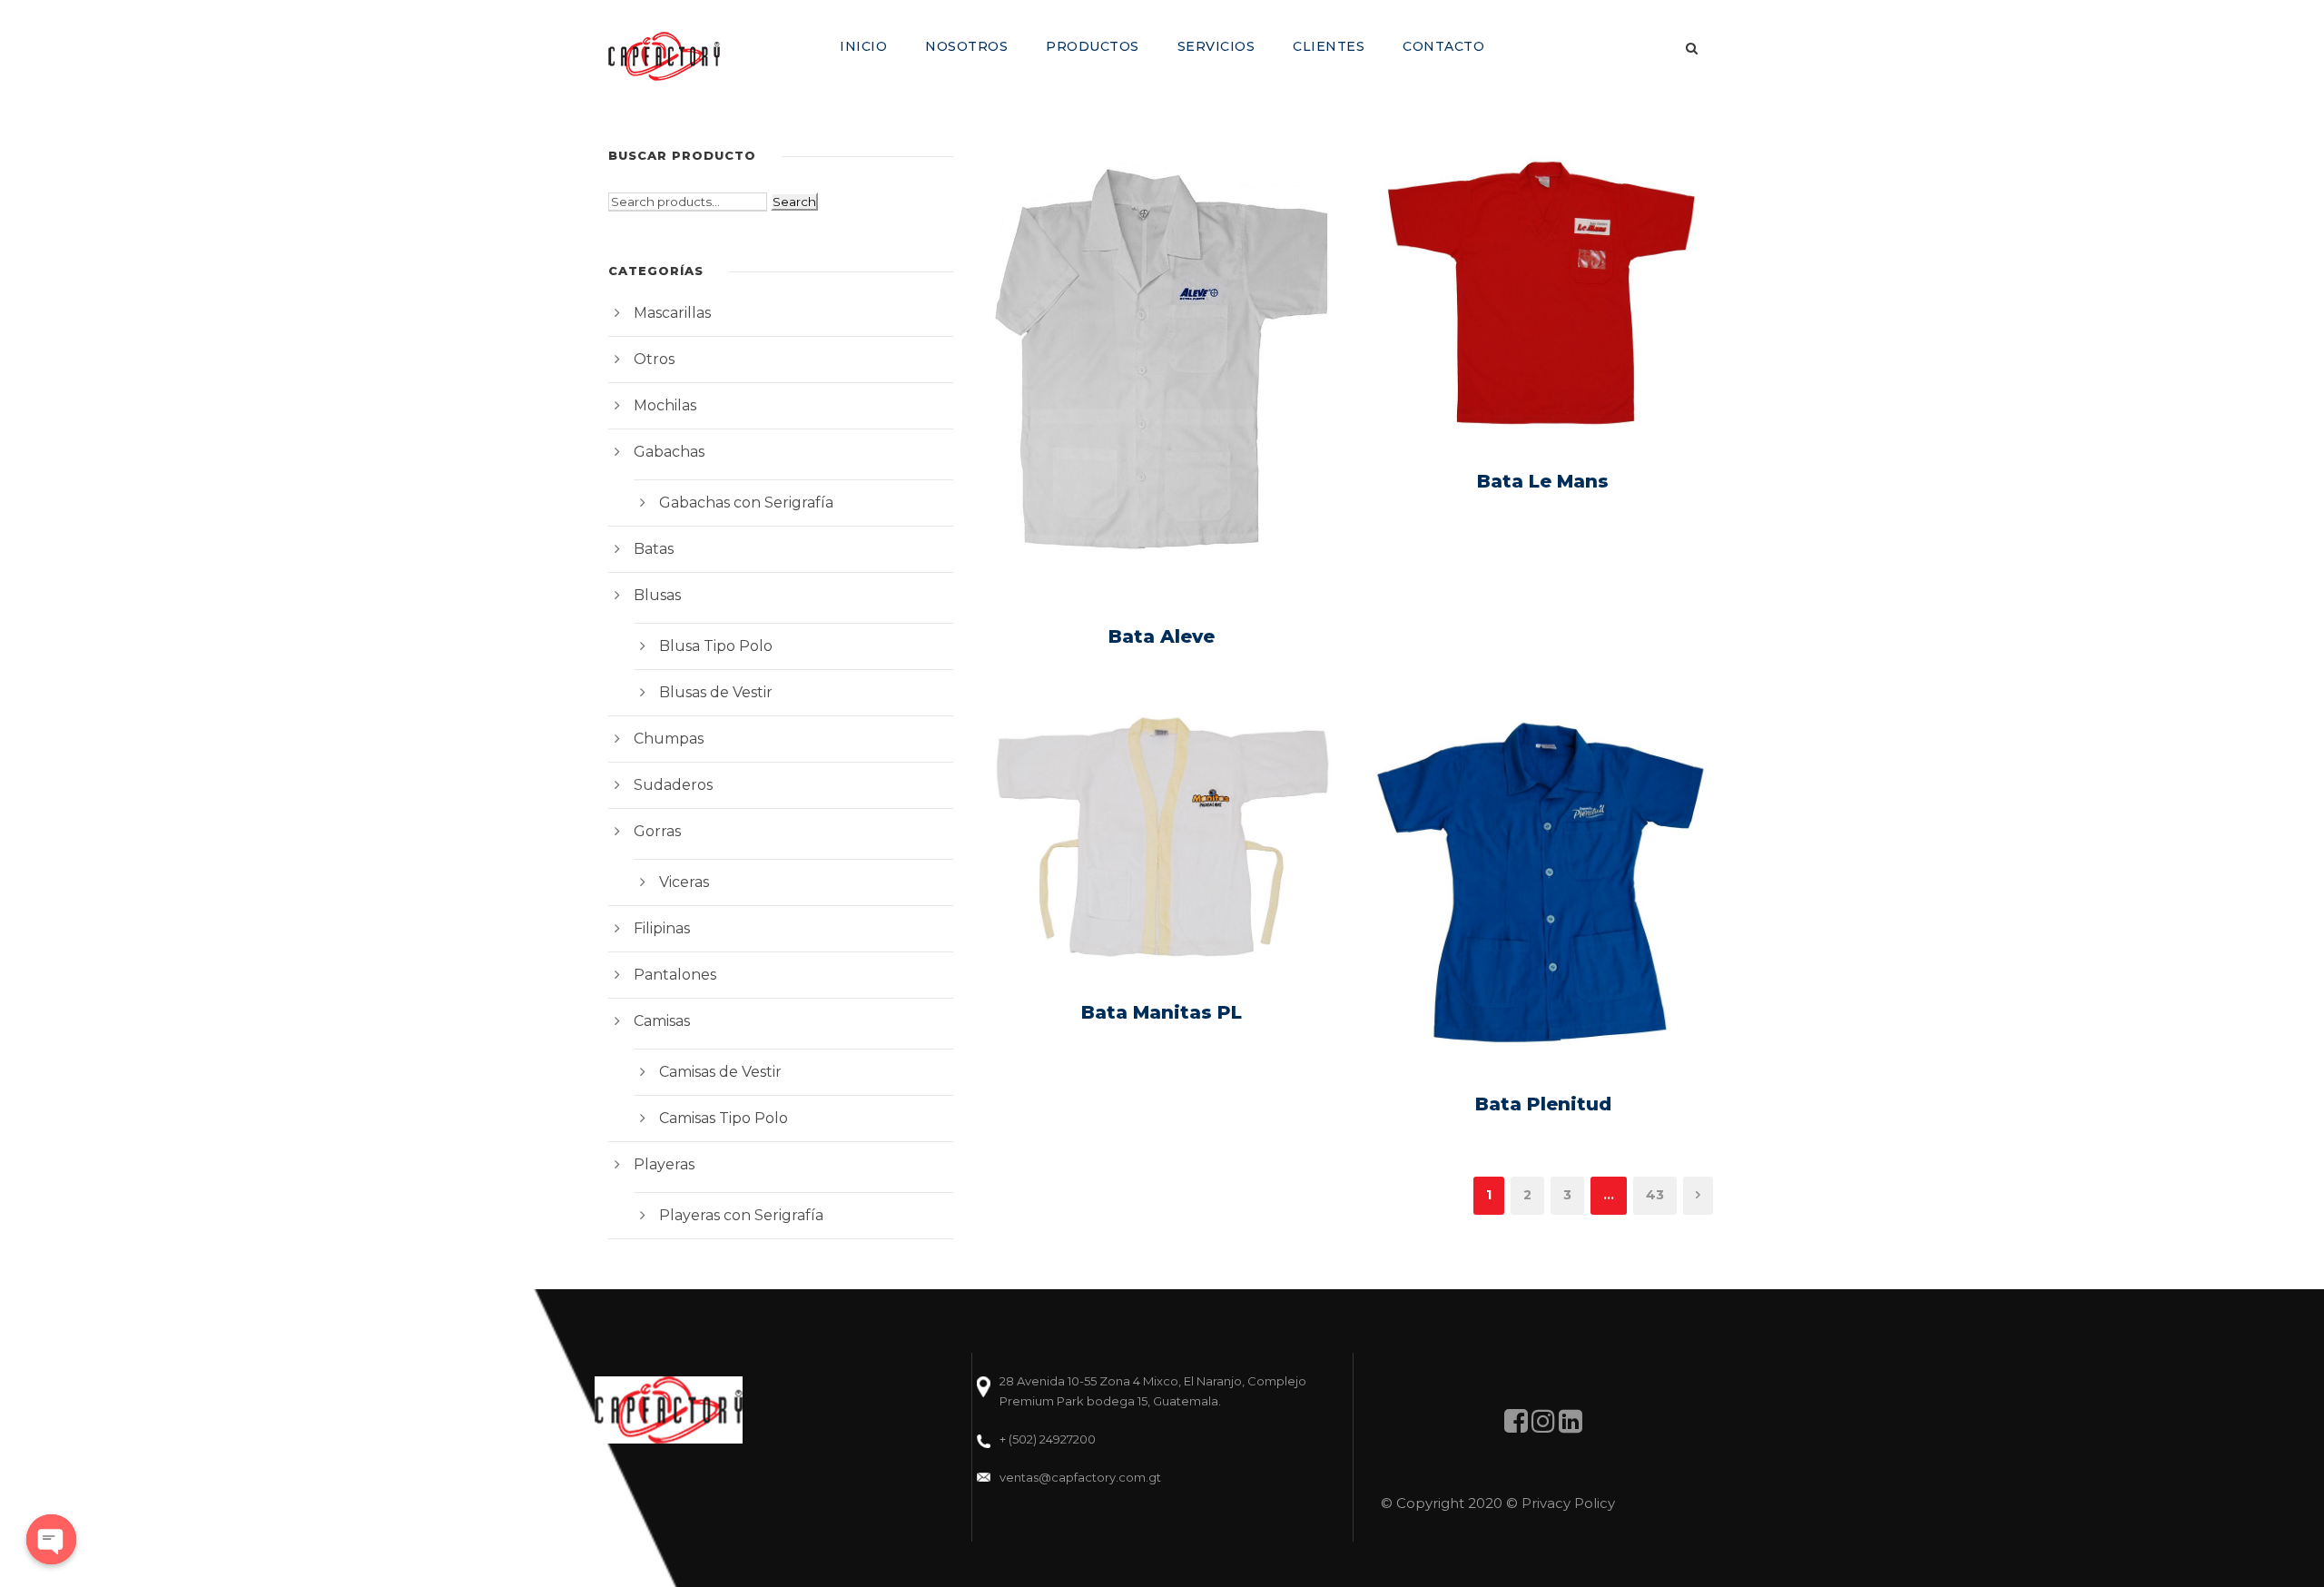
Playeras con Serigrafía (741, 1215)
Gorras (657, 831)
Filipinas (662, 928)
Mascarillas (672, 313)
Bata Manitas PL (1162, 1012)
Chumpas (669, 739)
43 (1655, 1195)
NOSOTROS (966, 46)
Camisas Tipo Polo (724, 1118)
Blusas (657, 595)
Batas (654, 549)
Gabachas (669, 452)
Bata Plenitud (1543, 1104)
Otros (654, 359)
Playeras (664, 1164)
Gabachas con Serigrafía (746, 503)
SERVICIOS (1216, 46)
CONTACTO (1443, 46)
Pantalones (675, 975)
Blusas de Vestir (716, 692)
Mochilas (665, 405)
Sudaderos (673, 785)
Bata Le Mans (1543, 481)
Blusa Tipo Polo (716, 646)
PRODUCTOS (1093, 46)
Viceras (684, 882)
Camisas (662, 1021)
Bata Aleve (1162, 636)
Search (794, 202)
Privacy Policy (1568, 1503)
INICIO (863, 46)
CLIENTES (1329, 46)
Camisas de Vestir (720, 1072)
